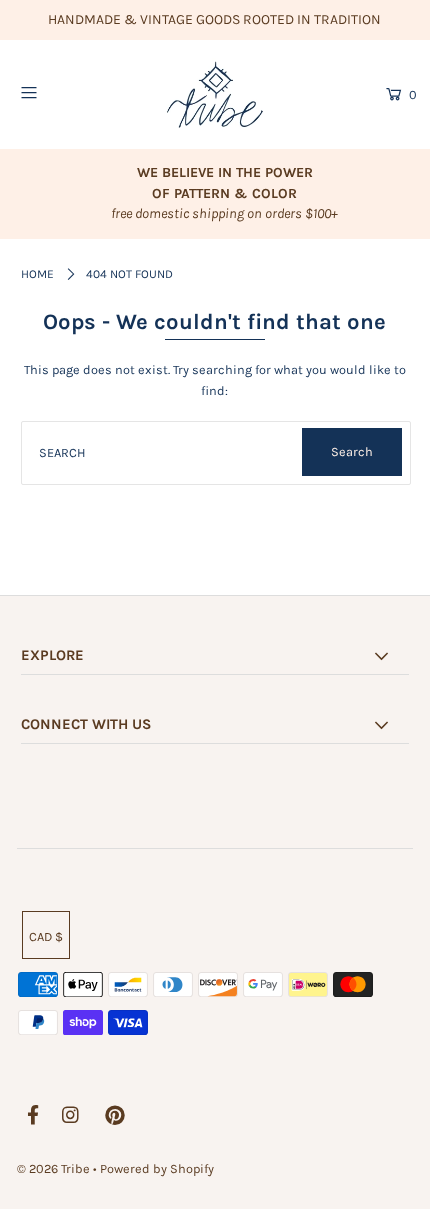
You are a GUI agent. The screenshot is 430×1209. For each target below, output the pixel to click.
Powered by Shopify (157, 1168)
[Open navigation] (57, 93)
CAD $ (46, 936)
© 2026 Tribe (55, 1168)
